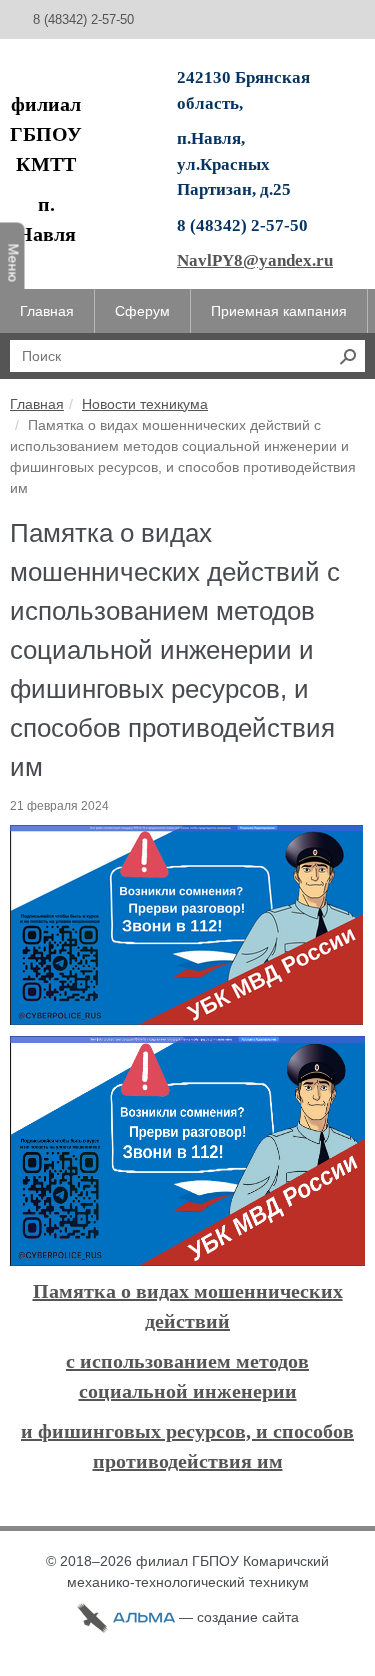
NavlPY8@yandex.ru (255, 260)
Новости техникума (145, 404)
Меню (14, 262)
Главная (37, 404)
